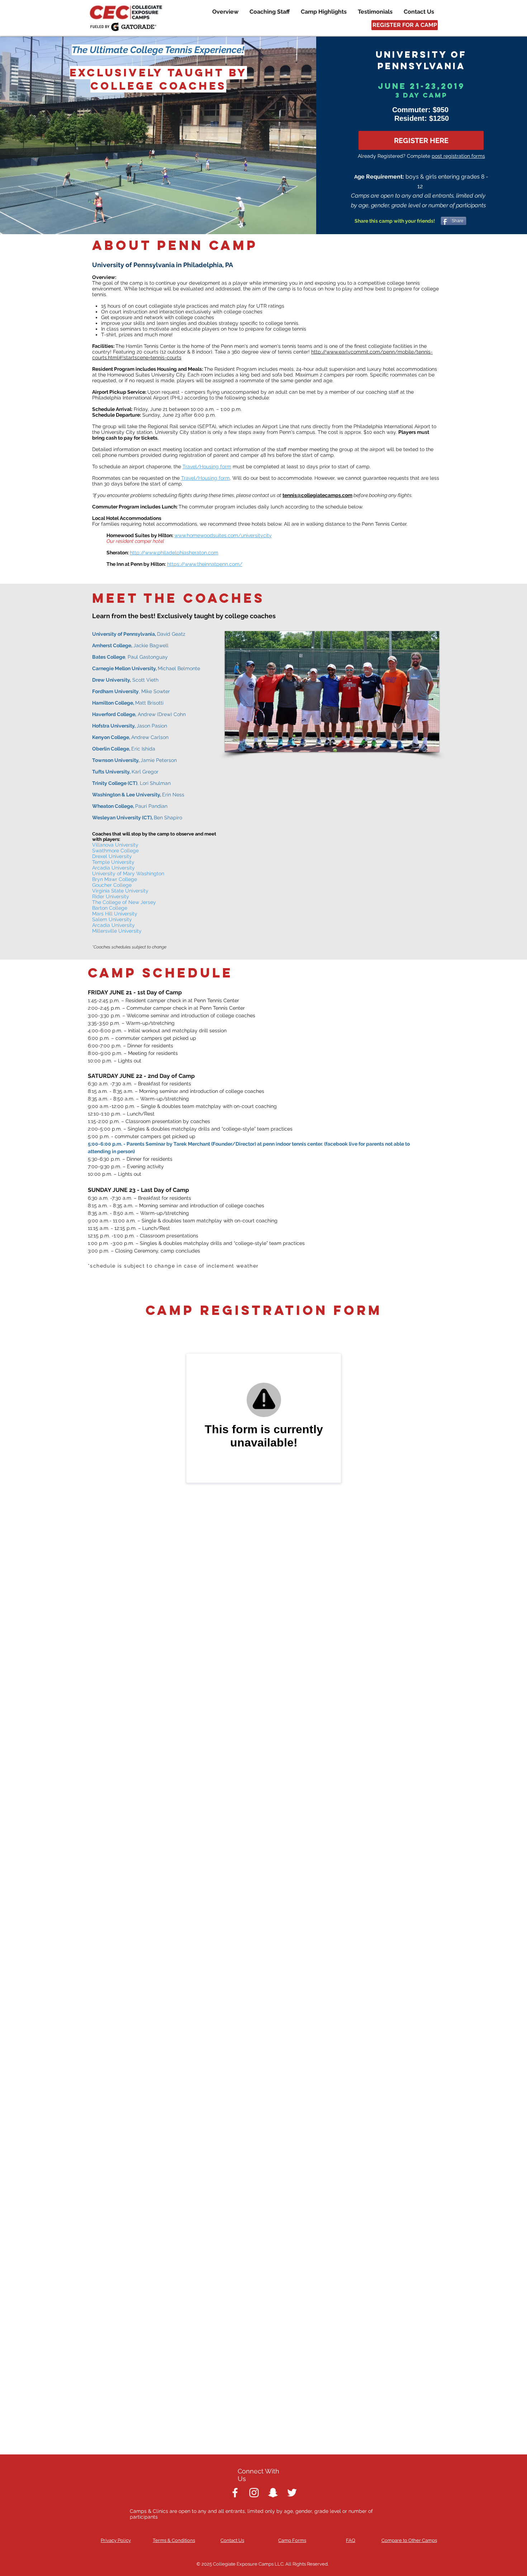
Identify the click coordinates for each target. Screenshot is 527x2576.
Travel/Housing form (207, 467)
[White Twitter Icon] (292, 2493)
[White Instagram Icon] (254, 2493)
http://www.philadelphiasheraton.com (174, 553)
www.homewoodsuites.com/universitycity (223, 535)
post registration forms (458, 156)
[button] (332, 692)
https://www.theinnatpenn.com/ (205, 564)
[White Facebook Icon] (235, 2493)
